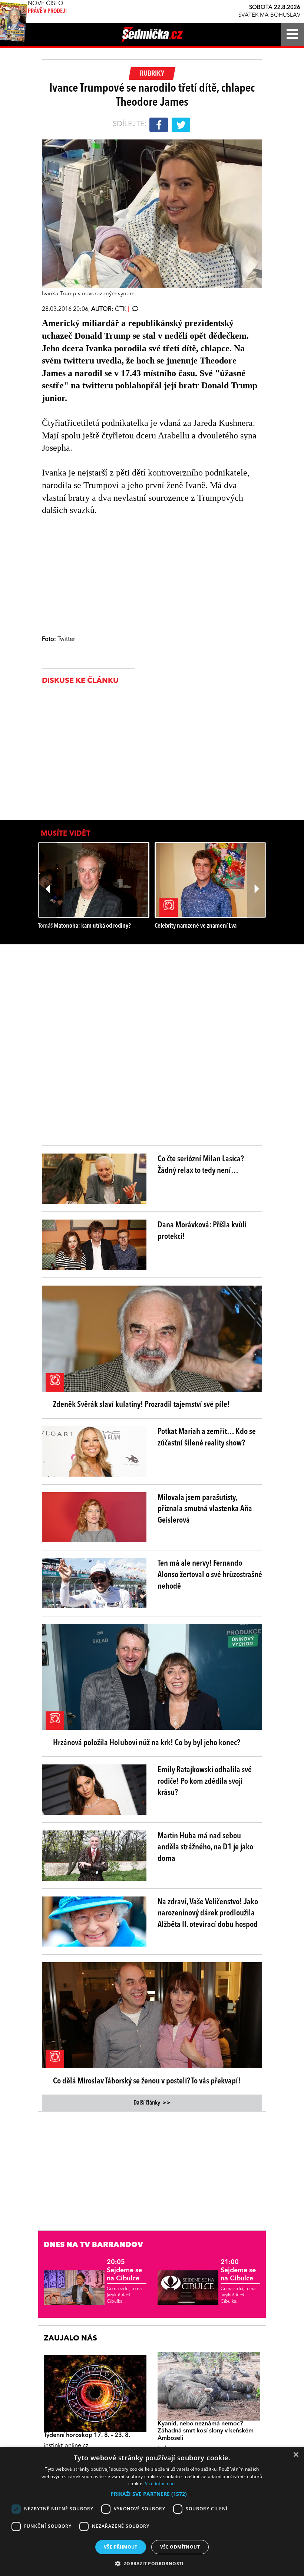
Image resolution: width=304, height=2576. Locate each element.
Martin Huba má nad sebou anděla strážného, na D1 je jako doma (205, 1848)
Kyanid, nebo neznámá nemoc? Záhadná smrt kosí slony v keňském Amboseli (206, 2431)
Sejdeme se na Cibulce (124, 2270)
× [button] (296, 2455)
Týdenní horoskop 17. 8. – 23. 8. (87, 2435)
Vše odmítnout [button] (180, 2547)
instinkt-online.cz (66, 2446)
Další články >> (152, 2103)
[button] (152, 2494)
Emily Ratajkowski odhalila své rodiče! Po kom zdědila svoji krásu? (205, 1782)
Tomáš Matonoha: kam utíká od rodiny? (85, 926)
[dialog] (152, 2511)
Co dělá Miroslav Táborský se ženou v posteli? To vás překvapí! (147, 2081)
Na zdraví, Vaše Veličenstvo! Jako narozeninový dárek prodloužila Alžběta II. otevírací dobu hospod (208, 1914)
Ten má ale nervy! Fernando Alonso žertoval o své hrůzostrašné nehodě (210, 1575)
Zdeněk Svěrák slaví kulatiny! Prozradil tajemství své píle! (141, 1405)
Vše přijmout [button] (121, 2547)
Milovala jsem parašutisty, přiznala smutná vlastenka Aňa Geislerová (205, 1509)
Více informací (160, 2483)
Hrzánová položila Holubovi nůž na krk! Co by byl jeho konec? (147, 1743)
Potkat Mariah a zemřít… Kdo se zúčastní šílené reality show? (207, 1437)
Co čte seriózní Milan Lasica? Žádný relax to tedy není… (201, 1165)
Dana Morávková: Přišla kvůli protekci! (202, 1231)
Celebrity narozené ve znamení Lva (196, 926)
